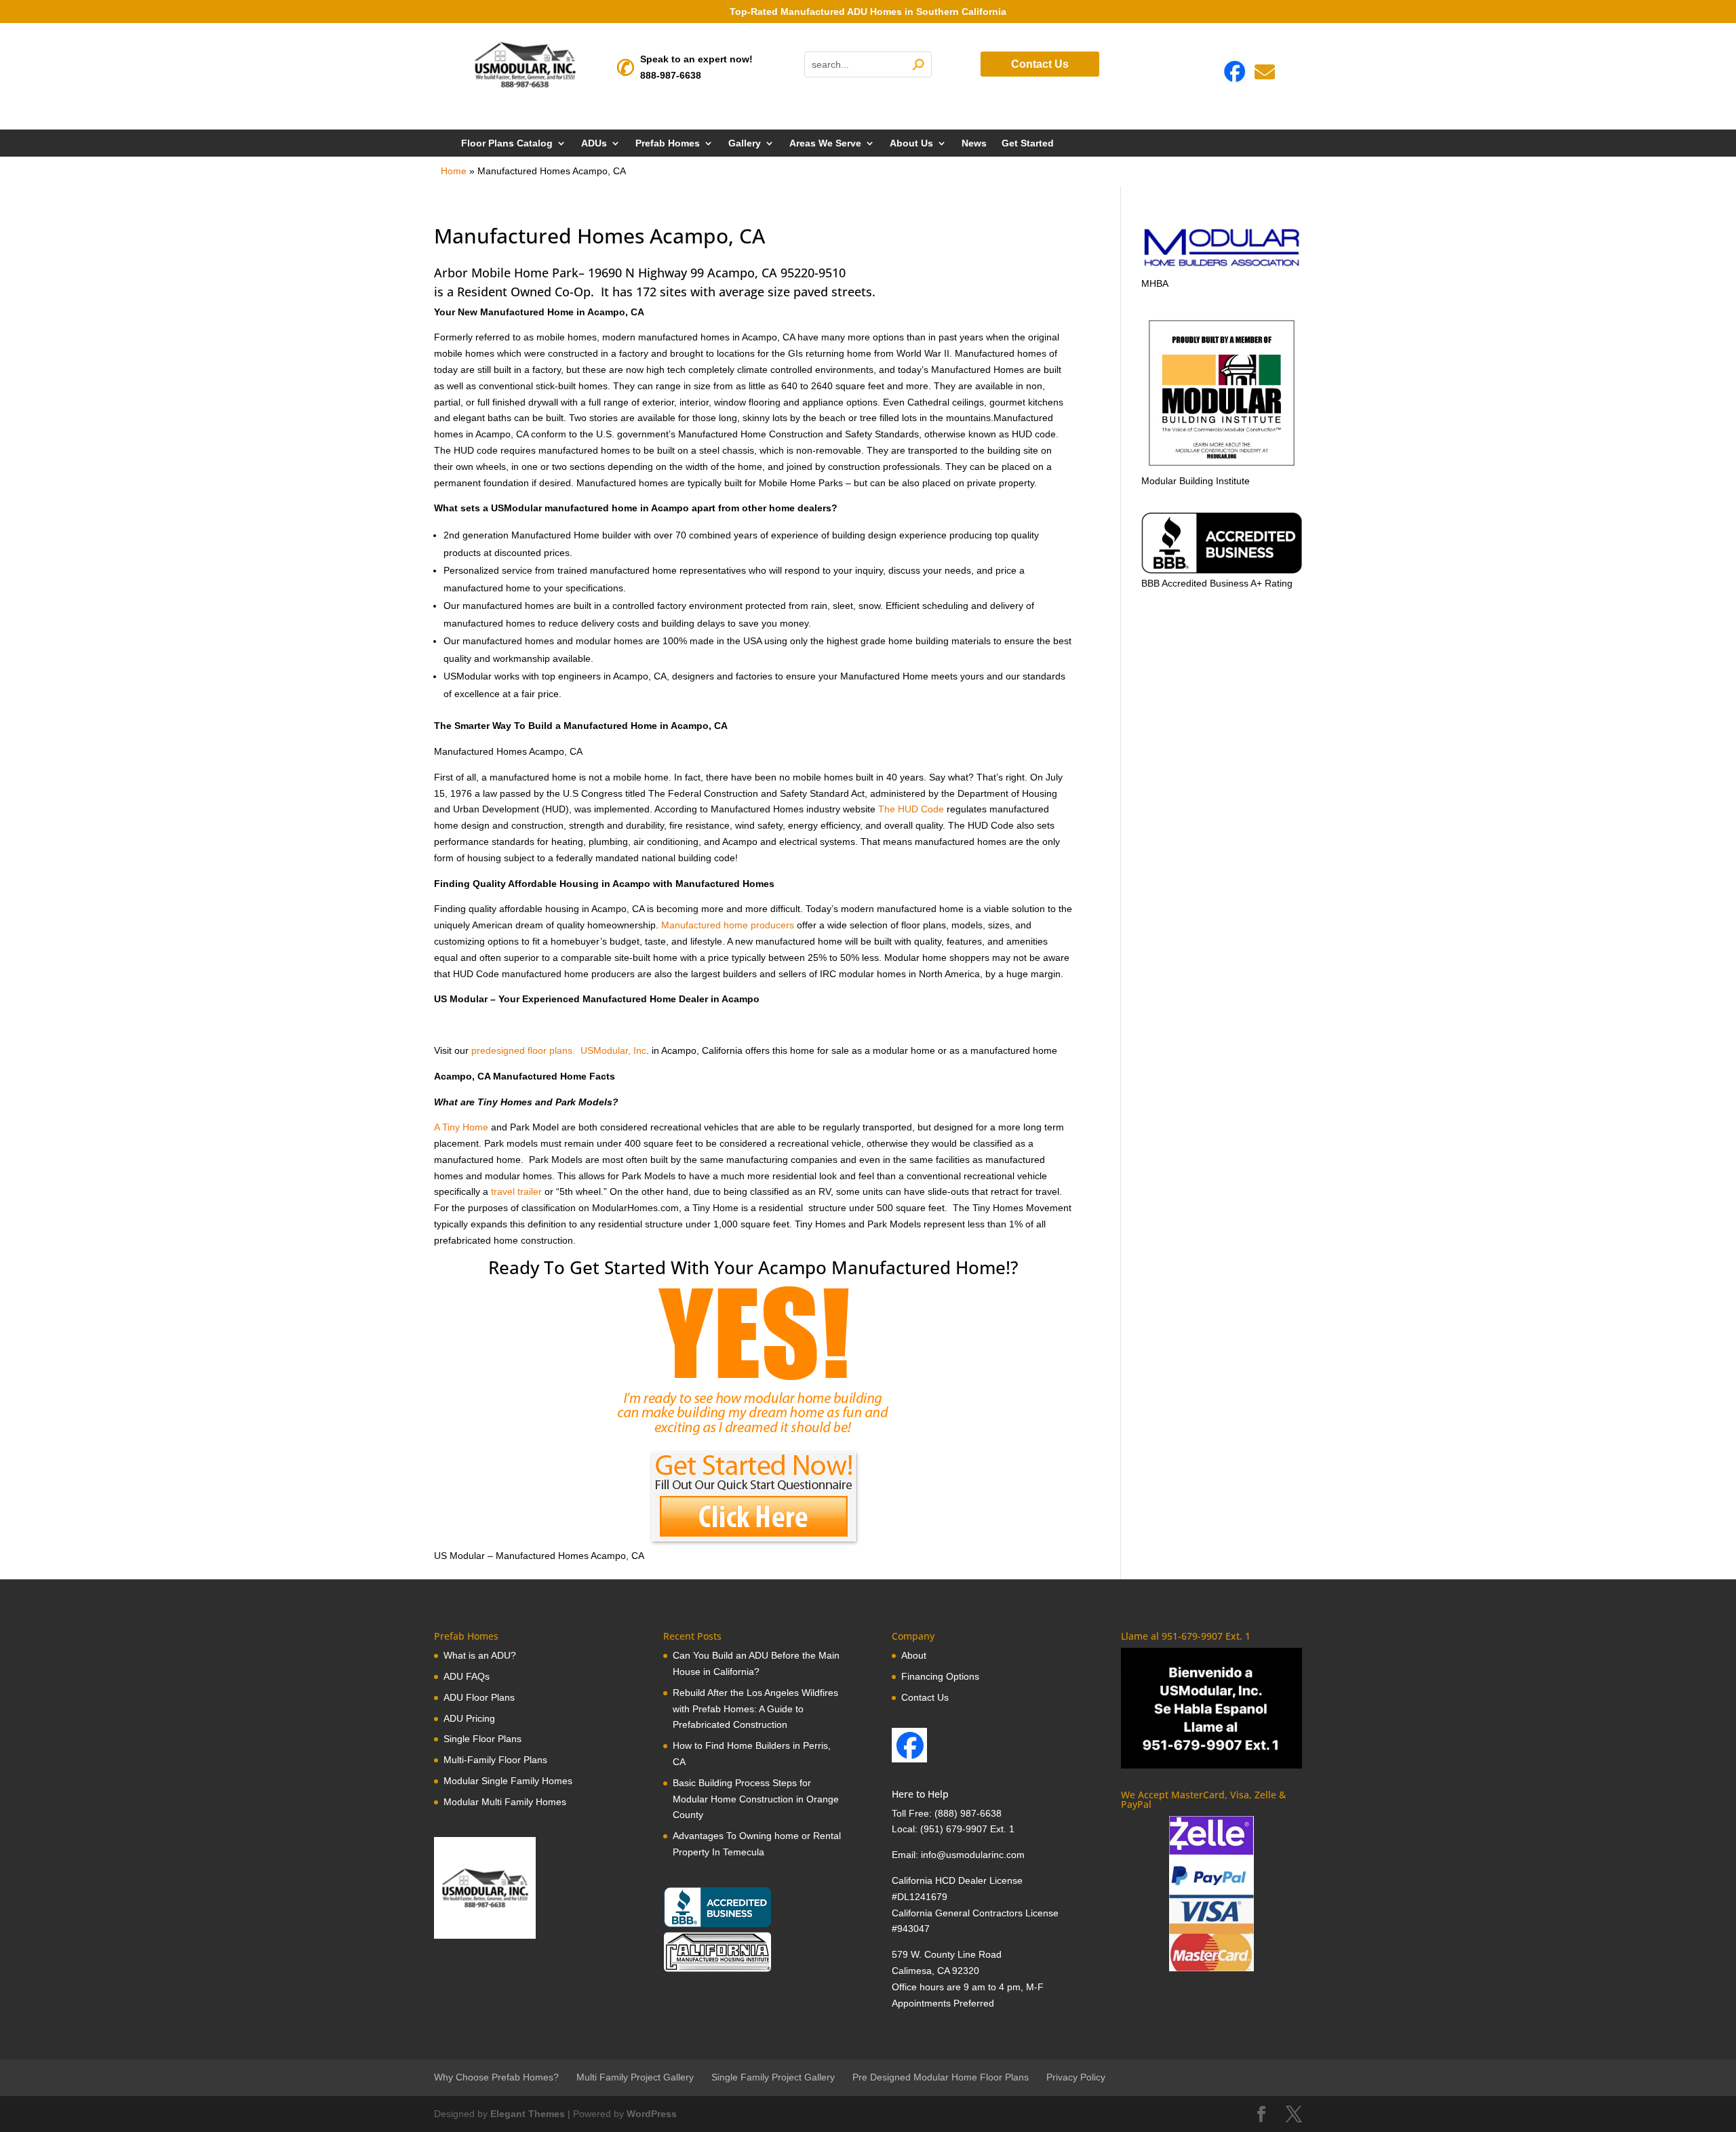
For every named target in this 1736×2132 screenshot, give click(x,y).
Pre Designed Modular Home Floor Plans (941, 2077)
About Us (911, 143)
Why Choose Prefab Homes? (496, 2077)
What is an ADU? (480, 1655)
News (974, 143)
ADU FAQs (467, 1676)
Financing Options (940, 1676)
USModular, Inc (613, 1050)
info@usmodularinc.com (973, 1855)
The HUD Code (911, 809)
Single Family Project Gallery (773, 2077)
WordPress (652, 2114)
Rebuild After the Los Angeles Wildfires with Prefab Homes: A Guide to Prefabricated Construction (755, 1709)
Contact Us (1040, 64)
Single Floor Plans (482, 1739)
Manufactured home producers (728, 925)
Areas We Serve (825, 143)
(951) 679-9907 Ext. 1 (967, 1829)
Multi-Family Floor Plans (495, 1760)
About (914, 1655)
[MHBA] (1222, 267)
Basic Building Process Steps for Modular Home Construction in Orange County (756, 1799)
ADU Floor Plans (479, 1697)
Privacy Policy (1076, 2077)
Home (454, 171)
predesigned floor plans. (523, 1050)
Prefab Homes (668, 143)
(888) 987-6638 (968, 1813)
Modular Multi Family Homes (505, 1802)
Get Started (1028, 143)
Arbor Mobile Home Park (506, 273)
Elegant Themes (528, 2114)
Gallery (745, 143)
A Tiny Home (461, 1127)
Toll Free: (913, 1813)
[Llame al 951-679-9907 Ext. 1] (1211, 1708)
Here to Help (920, 1794)
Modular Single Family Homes (508, 1781)
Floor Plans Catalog (507, 143)
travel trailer (516, 1191)
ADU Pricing (469, 1718)
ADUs (594, 143)
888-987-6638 (671, 75)
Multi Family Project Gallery (635, 2077)
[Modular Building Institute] (1222, 393)
